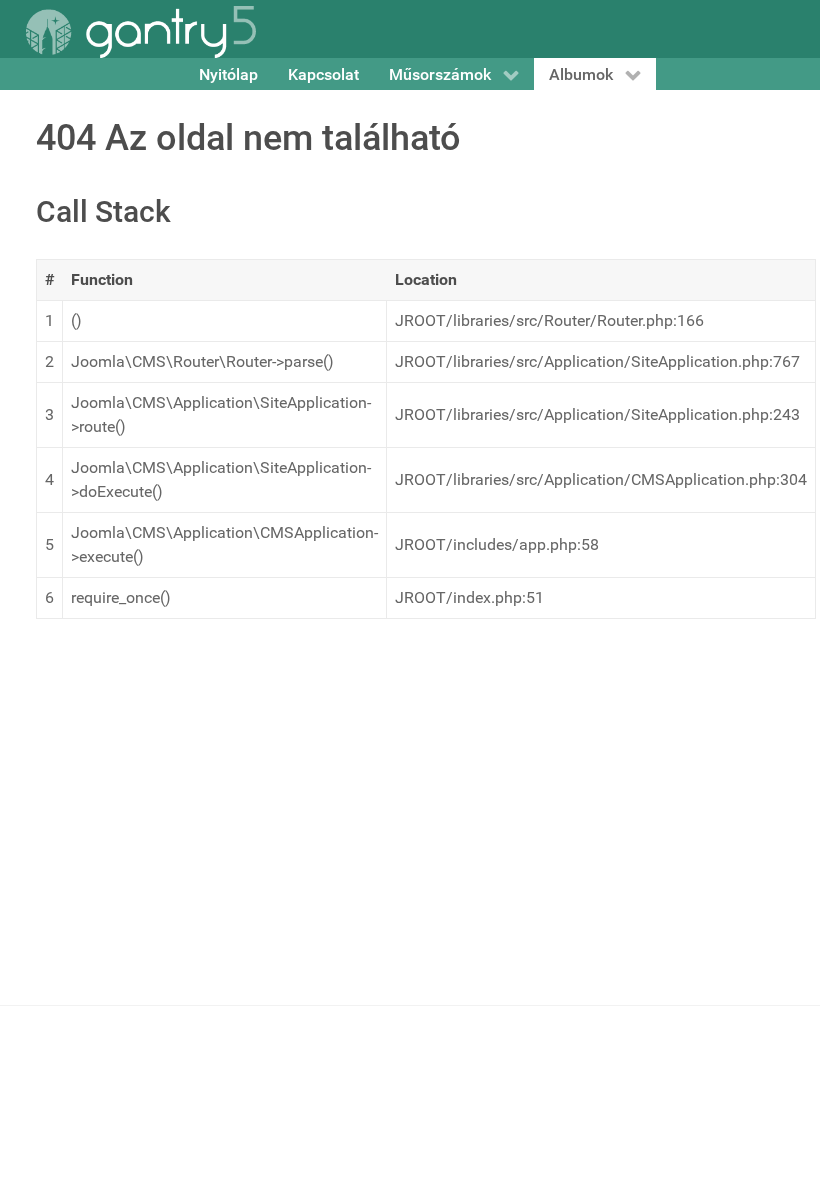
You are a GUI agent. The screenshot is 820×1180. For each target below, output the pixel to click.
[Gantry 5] (141, 32)
